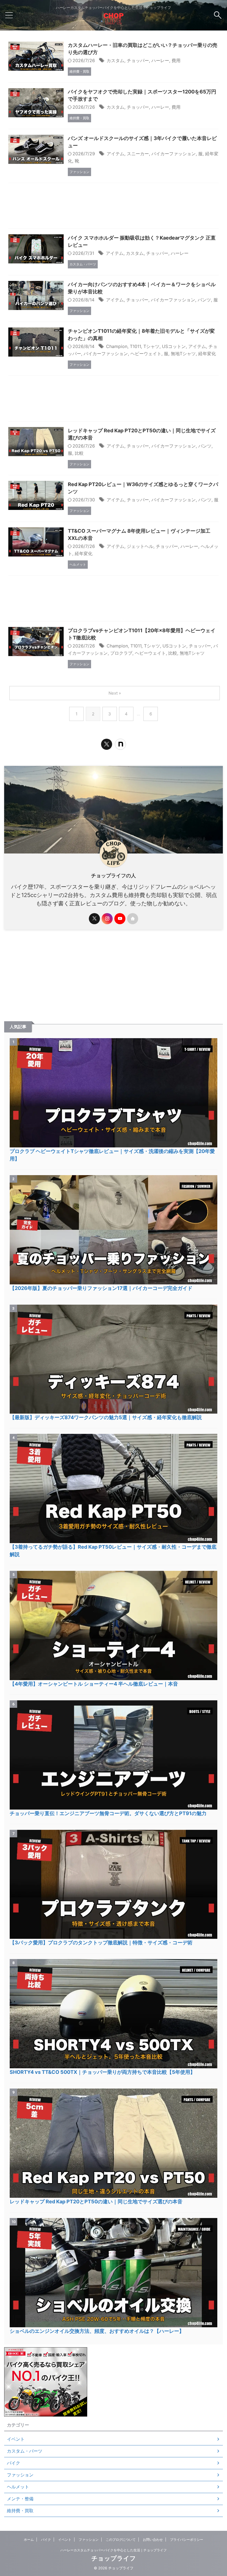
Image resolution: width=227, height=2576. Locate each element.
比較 (79, 453)
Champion (117, 346)
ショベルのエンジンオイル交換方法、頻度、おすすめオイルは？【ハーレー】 (97, 2331)
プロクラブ (121, 653)
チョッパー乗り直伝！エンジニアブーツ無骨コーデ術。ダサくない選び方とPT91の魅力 (108, 1813)
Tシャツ (151, 346)
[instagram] (107, 919)
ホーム (29, 2540)
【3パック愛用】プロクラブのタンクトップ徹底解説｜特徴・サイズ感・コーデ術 (101, 1943)
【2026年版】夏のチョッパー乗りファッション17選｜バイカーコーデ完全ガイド (101, 1288)
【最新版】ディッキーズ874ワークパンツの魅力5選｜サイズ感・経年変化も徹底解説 (106, 1417)
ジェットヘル (140, 546)
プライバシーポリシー (187, 2540)
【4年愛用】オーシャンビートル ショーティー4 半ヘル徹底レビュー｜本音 (94, 1684)
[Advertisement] (114, 207)
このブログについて (121, 2540)
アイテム (115, 154)
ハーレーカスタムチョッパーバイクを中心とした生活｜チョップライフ (114, 2550)
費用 (176, 60)
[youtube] (120, 919)
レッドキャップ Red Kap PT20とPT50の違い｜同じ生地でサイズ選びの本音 (96, 2202)
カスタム (115, 60)
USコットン (174, 346)
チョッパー (138, 60)
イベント (65, 2540)
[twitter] (107, 744)
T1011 (135, 346)
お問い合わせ (153, 2540)
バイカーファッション (174, 154)
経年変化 (207, 354)
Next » (115, 693)
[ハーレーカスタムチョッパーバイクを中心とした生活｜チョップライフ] (114, 21)
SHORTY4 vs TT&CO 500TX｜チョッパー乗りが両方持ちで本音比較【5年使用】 (102, 2072)
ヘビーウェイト (146, 354)
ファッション (89, 2540)
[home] (133, 919)
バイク (46, 2540)
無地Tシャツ (183, 354)
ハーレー (160, 60)
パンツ (204, 300)
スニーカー (138, 154)
